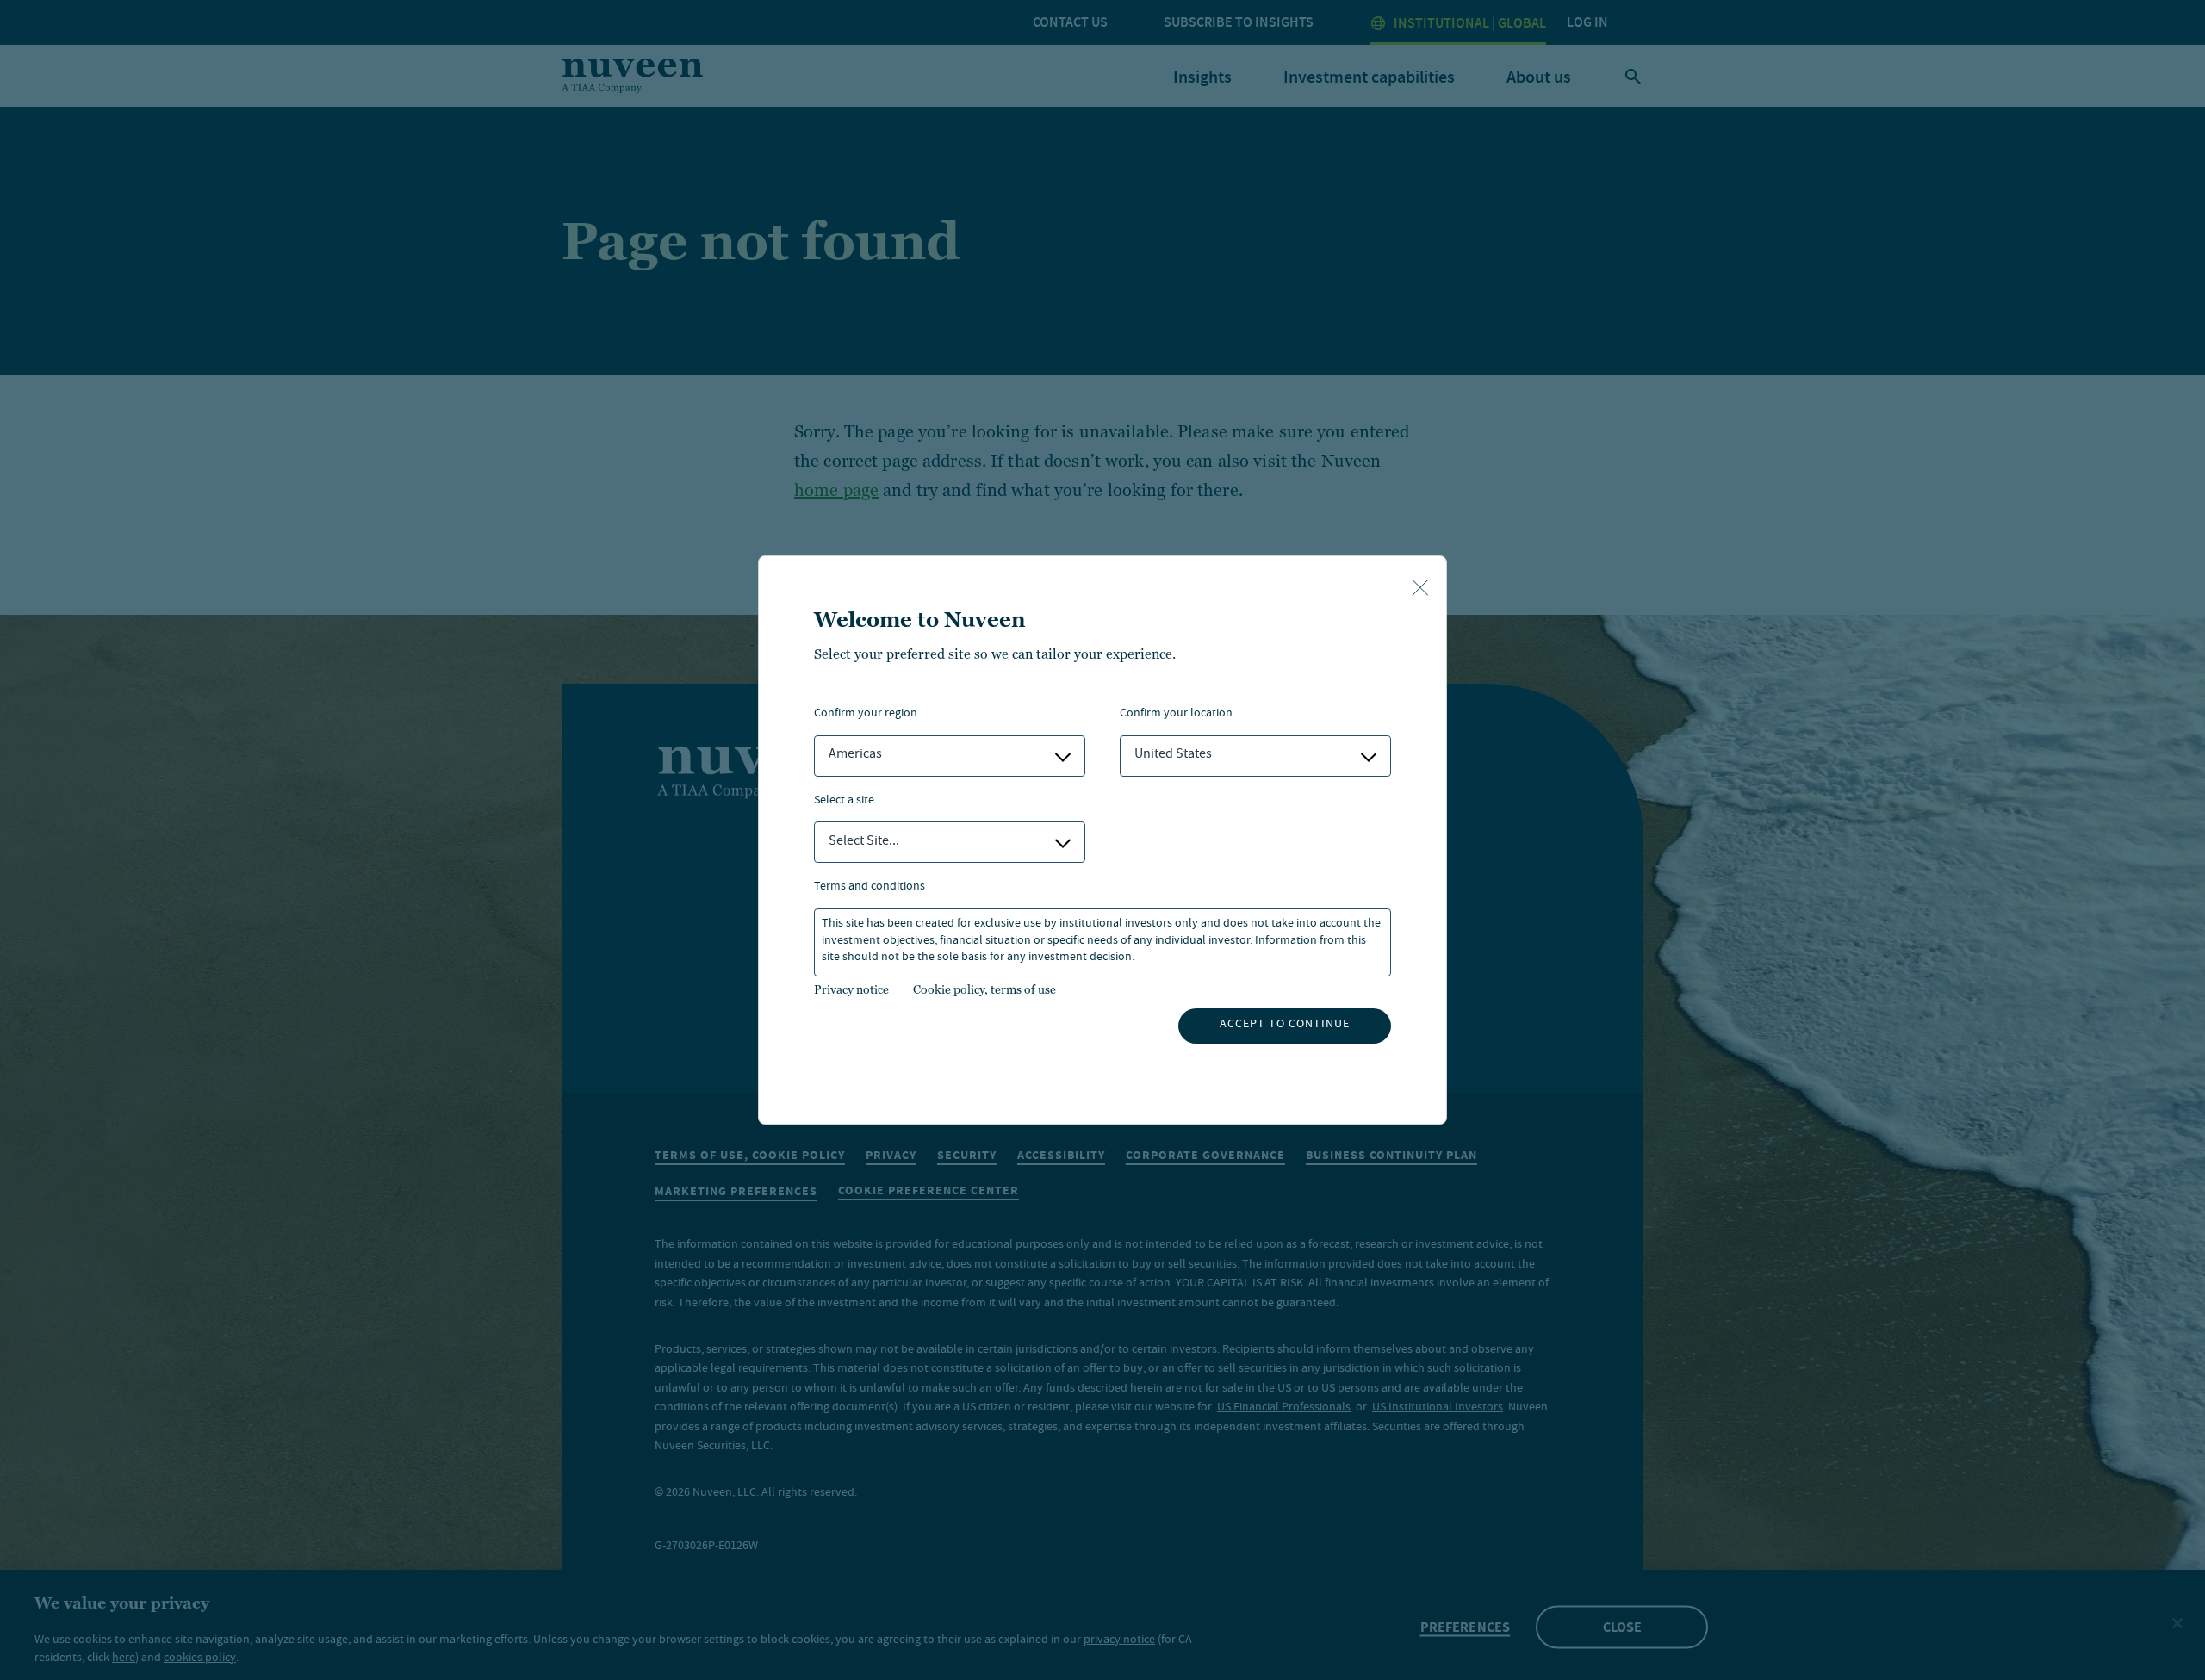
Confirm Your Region (866, 714)
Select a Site (844, 801)
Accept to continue (1285, 1025)
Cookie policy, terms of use (984, 989)
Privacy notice (851, 989)
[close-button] (1420, 589)
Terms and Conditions (870, 887)
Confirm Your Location (1176, 714)
